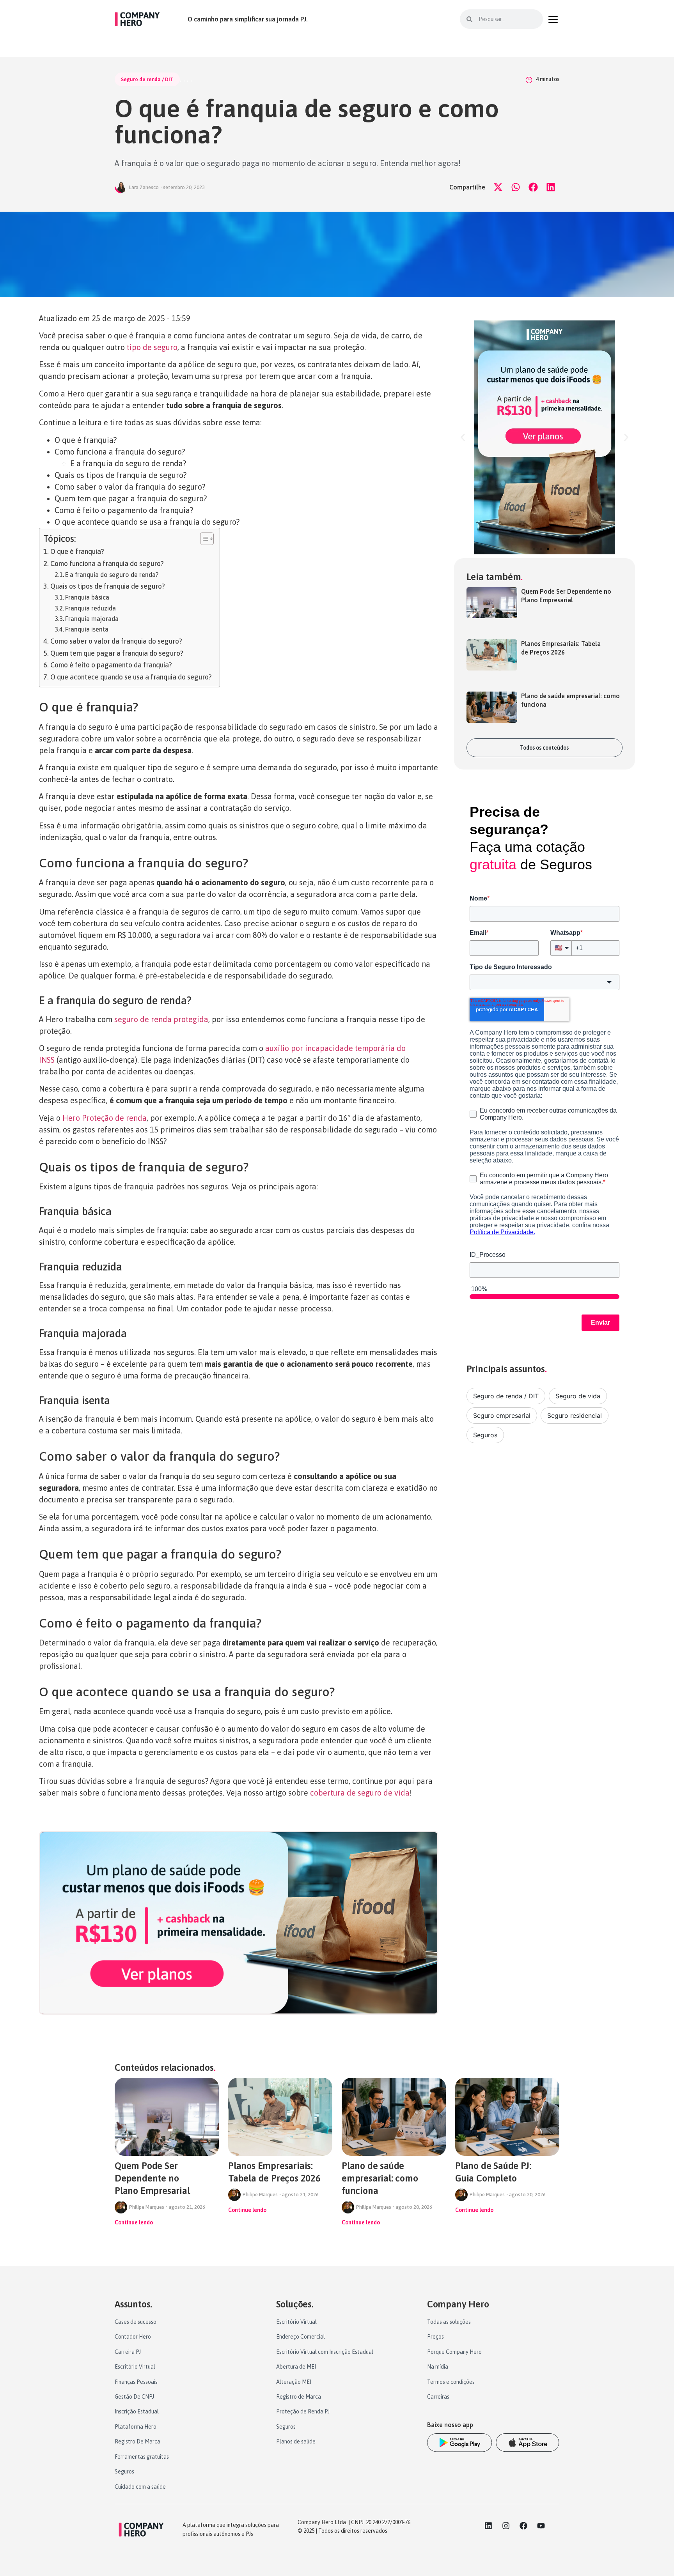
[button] (498, 187)
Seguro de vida (578, 1396)
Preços (435, 2337)
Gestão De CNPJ (134, 2397)
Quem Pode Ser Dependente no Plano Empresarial (152, 2178)
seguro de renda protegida (161, 1019)
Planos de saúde (296, 2442)
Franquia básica (87, 597)
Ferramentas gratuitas (142, 2457)
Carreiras (438, 2397)
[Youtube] (541, 2526)
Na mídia (438, 2367)
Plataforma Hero (136, 2427)
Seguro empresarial (502, 1415)
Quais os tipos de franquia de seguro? (108, 586)
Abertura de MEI (296, 2367)
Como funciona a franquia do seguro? (107, 563)
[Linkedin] (488, 2526)
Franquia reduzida (90, 608)
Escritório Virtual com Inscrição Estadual (325, 2352)
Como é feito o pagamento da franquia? (111, 665)
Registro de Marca (299, 2397)
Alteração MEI (294, 2382)
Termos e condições (451, 2382)
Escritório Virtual (135, 2367)
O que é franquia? (77, 551)
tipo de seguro (152, 347)
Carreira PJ (128, 2352)
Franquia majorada (92, 619)
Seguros (485, 1435)
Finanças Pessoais (136, 2382)
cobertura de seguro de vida (360, 1793)
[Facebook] (523, 2526)
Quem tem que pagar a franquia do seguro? (117, 653)
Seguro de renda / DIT (147, 79)
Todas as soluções (449, 2322)
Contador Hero (133, 2337)
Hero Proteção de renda (105, 1118)
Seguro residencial (575, 1415)
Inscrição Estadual (137, 2411)
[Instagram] (506, 2526)
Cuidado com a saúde (140, 2487)
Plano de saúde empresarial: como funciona (380, 2178)
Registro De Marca (137, 2442)
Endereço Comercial (301, 2337)
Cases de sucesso (136, 2322)
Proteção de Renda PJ (303, 2411)
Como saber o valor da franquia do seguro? (116, 641)
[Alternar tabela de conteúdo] (203, 539)
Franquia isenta (87, 629)
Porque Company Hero (454, 2352)
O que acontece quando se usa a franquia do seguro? (131, 677)
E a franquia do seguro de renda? (112, 575)
